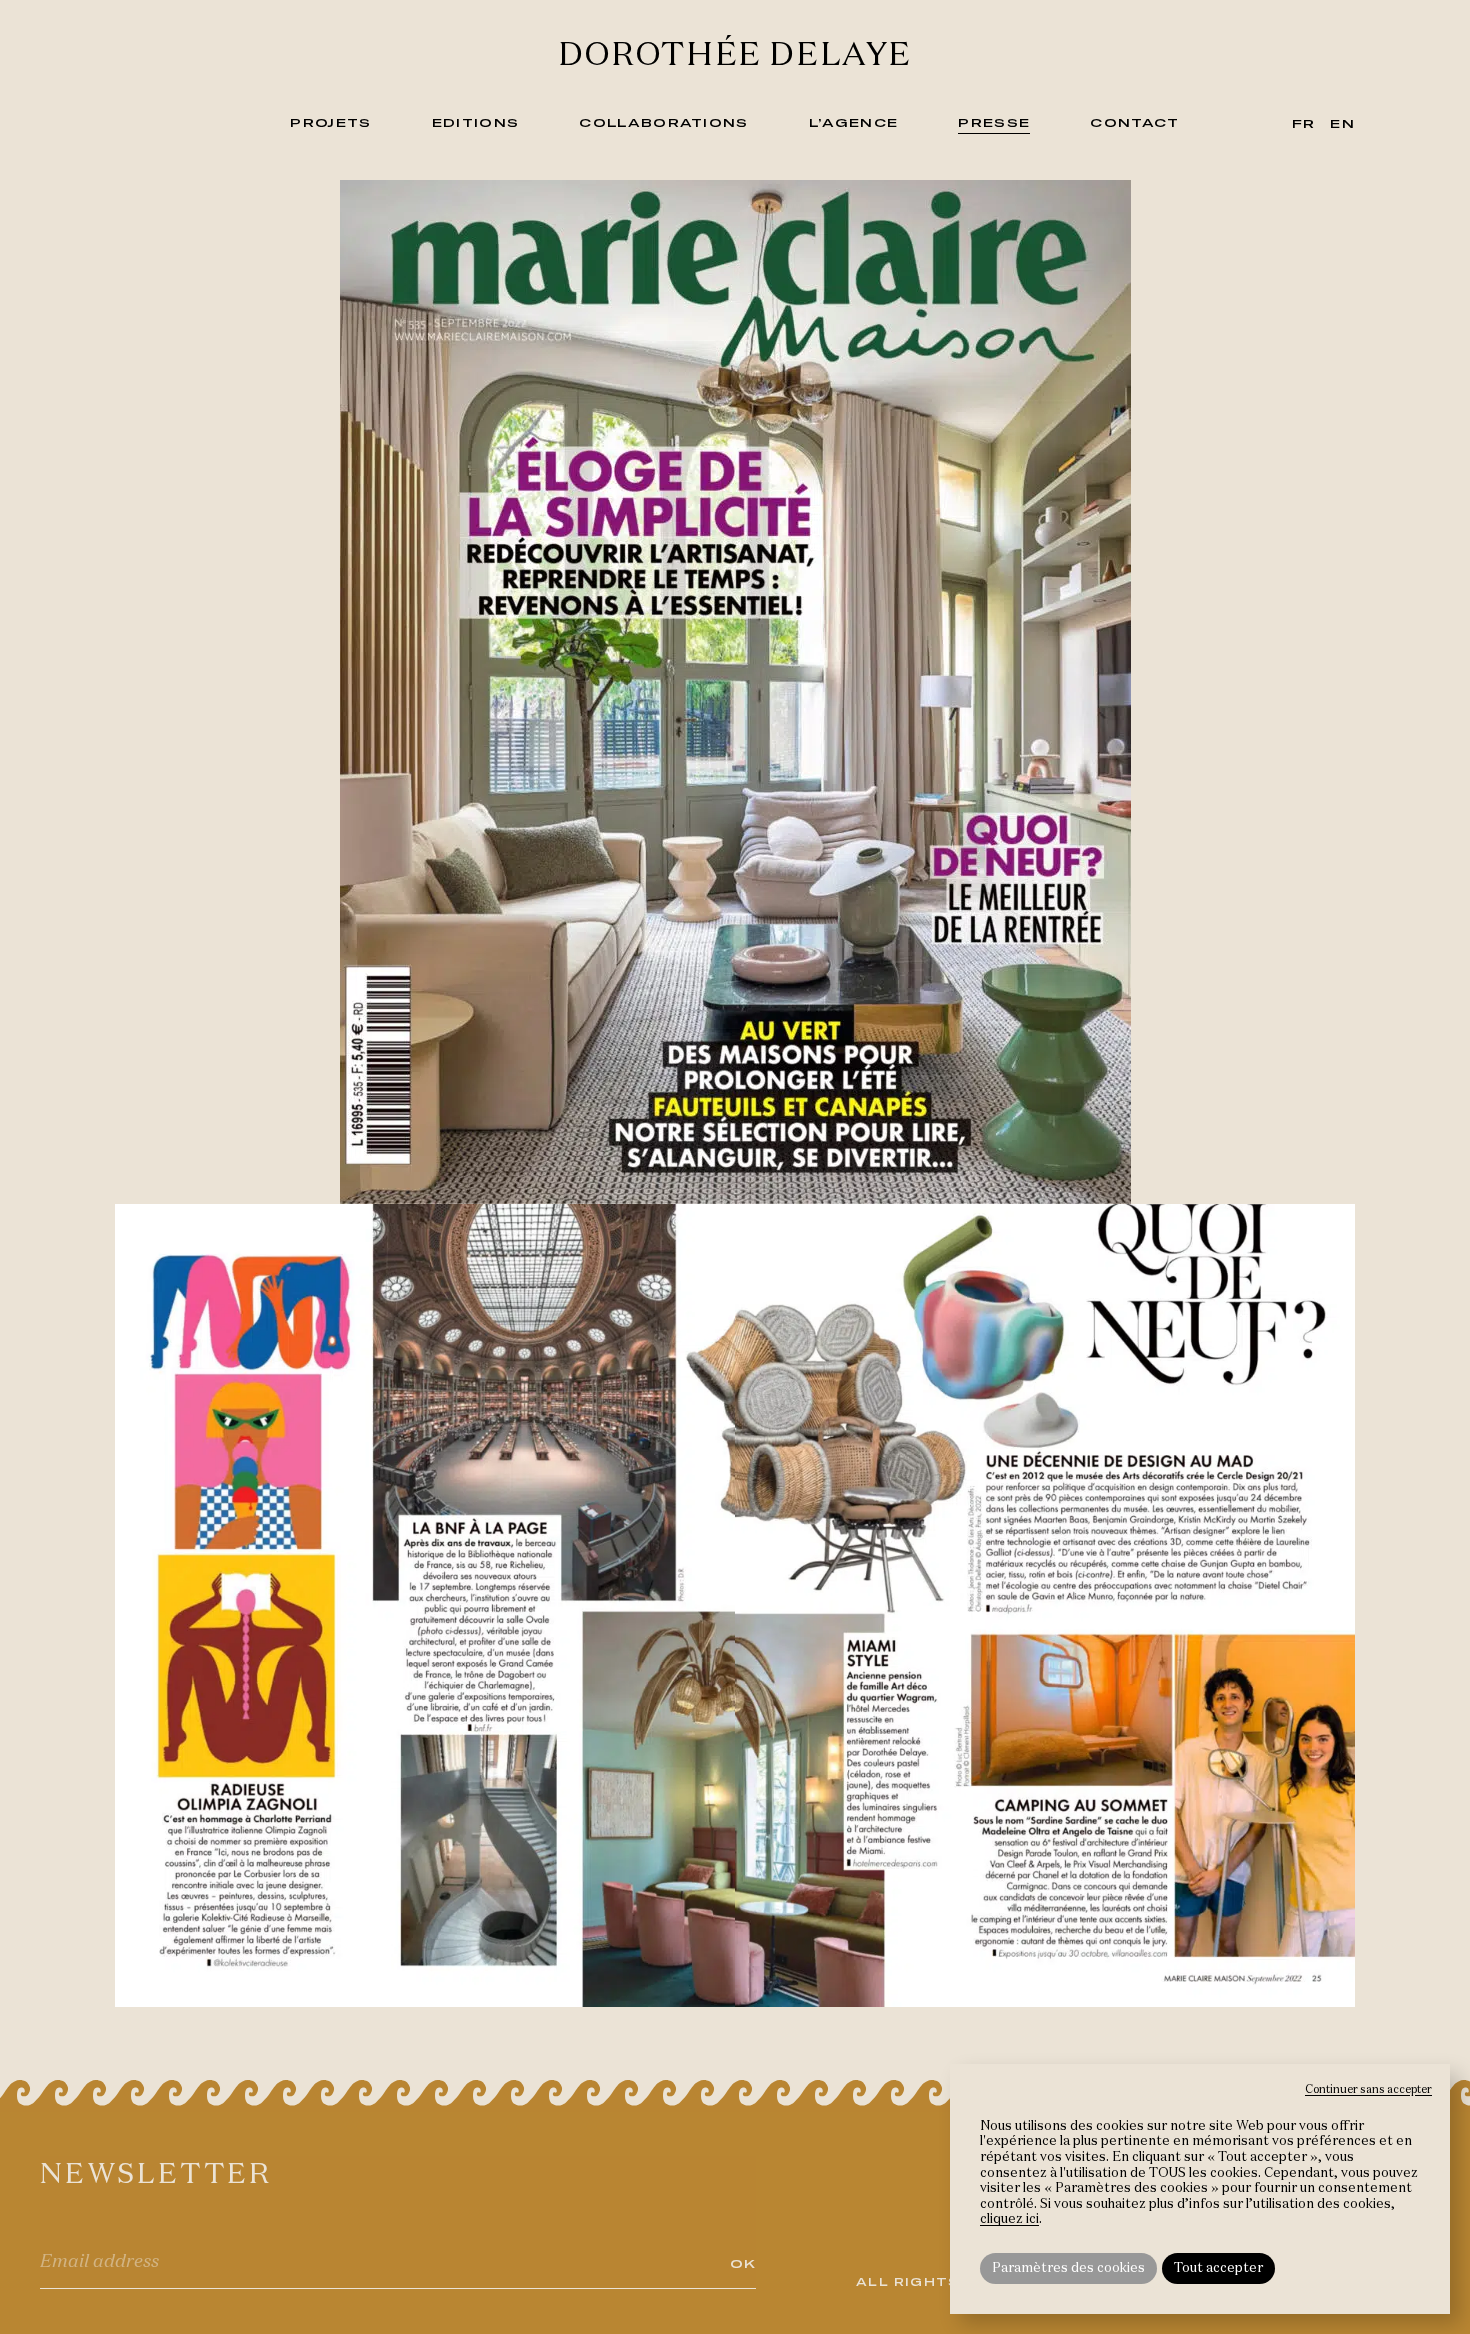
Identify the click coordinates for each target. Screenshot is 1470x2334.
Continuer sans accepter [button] (1368, 2089)
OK (743, 2263)
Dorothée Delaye (735, 56)
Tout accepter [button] (1218, 2268)
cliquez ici (1009, 2219)
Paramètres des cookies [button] (1068, 2268)
